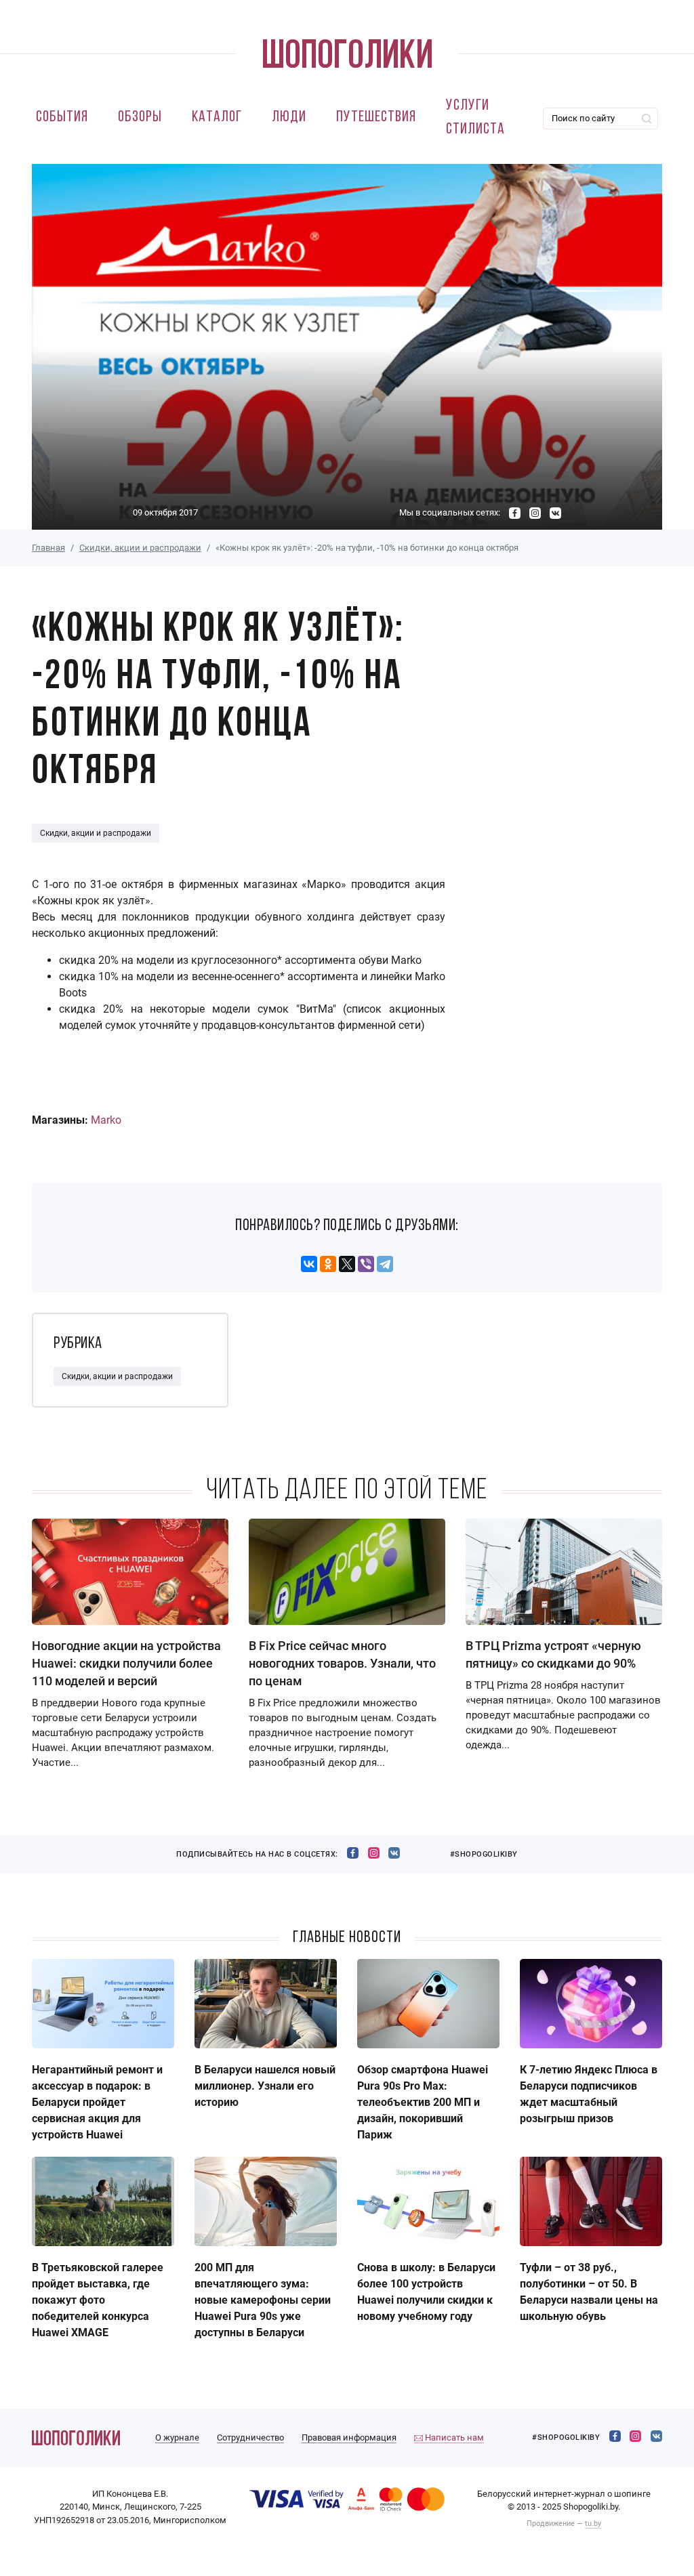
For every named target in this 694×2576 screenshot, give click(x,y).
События (62, 118)
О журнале (177, 2437)
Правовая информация (349, 2437)
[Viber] (366, 1264)
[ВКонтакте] (309, 1264)
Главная (48, 548)
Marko (106, 1120)
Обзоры (140, 118)
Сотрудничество (250, 2437)
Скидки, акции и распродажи (140, 548)
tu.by (593, 2524)
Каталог (217, 118)
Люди (289, 118)
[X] (347, 1264)
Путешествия (376, 118)
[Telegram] (385, 1264)
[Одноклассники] (328, 1264)
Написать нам (453, 2437)
